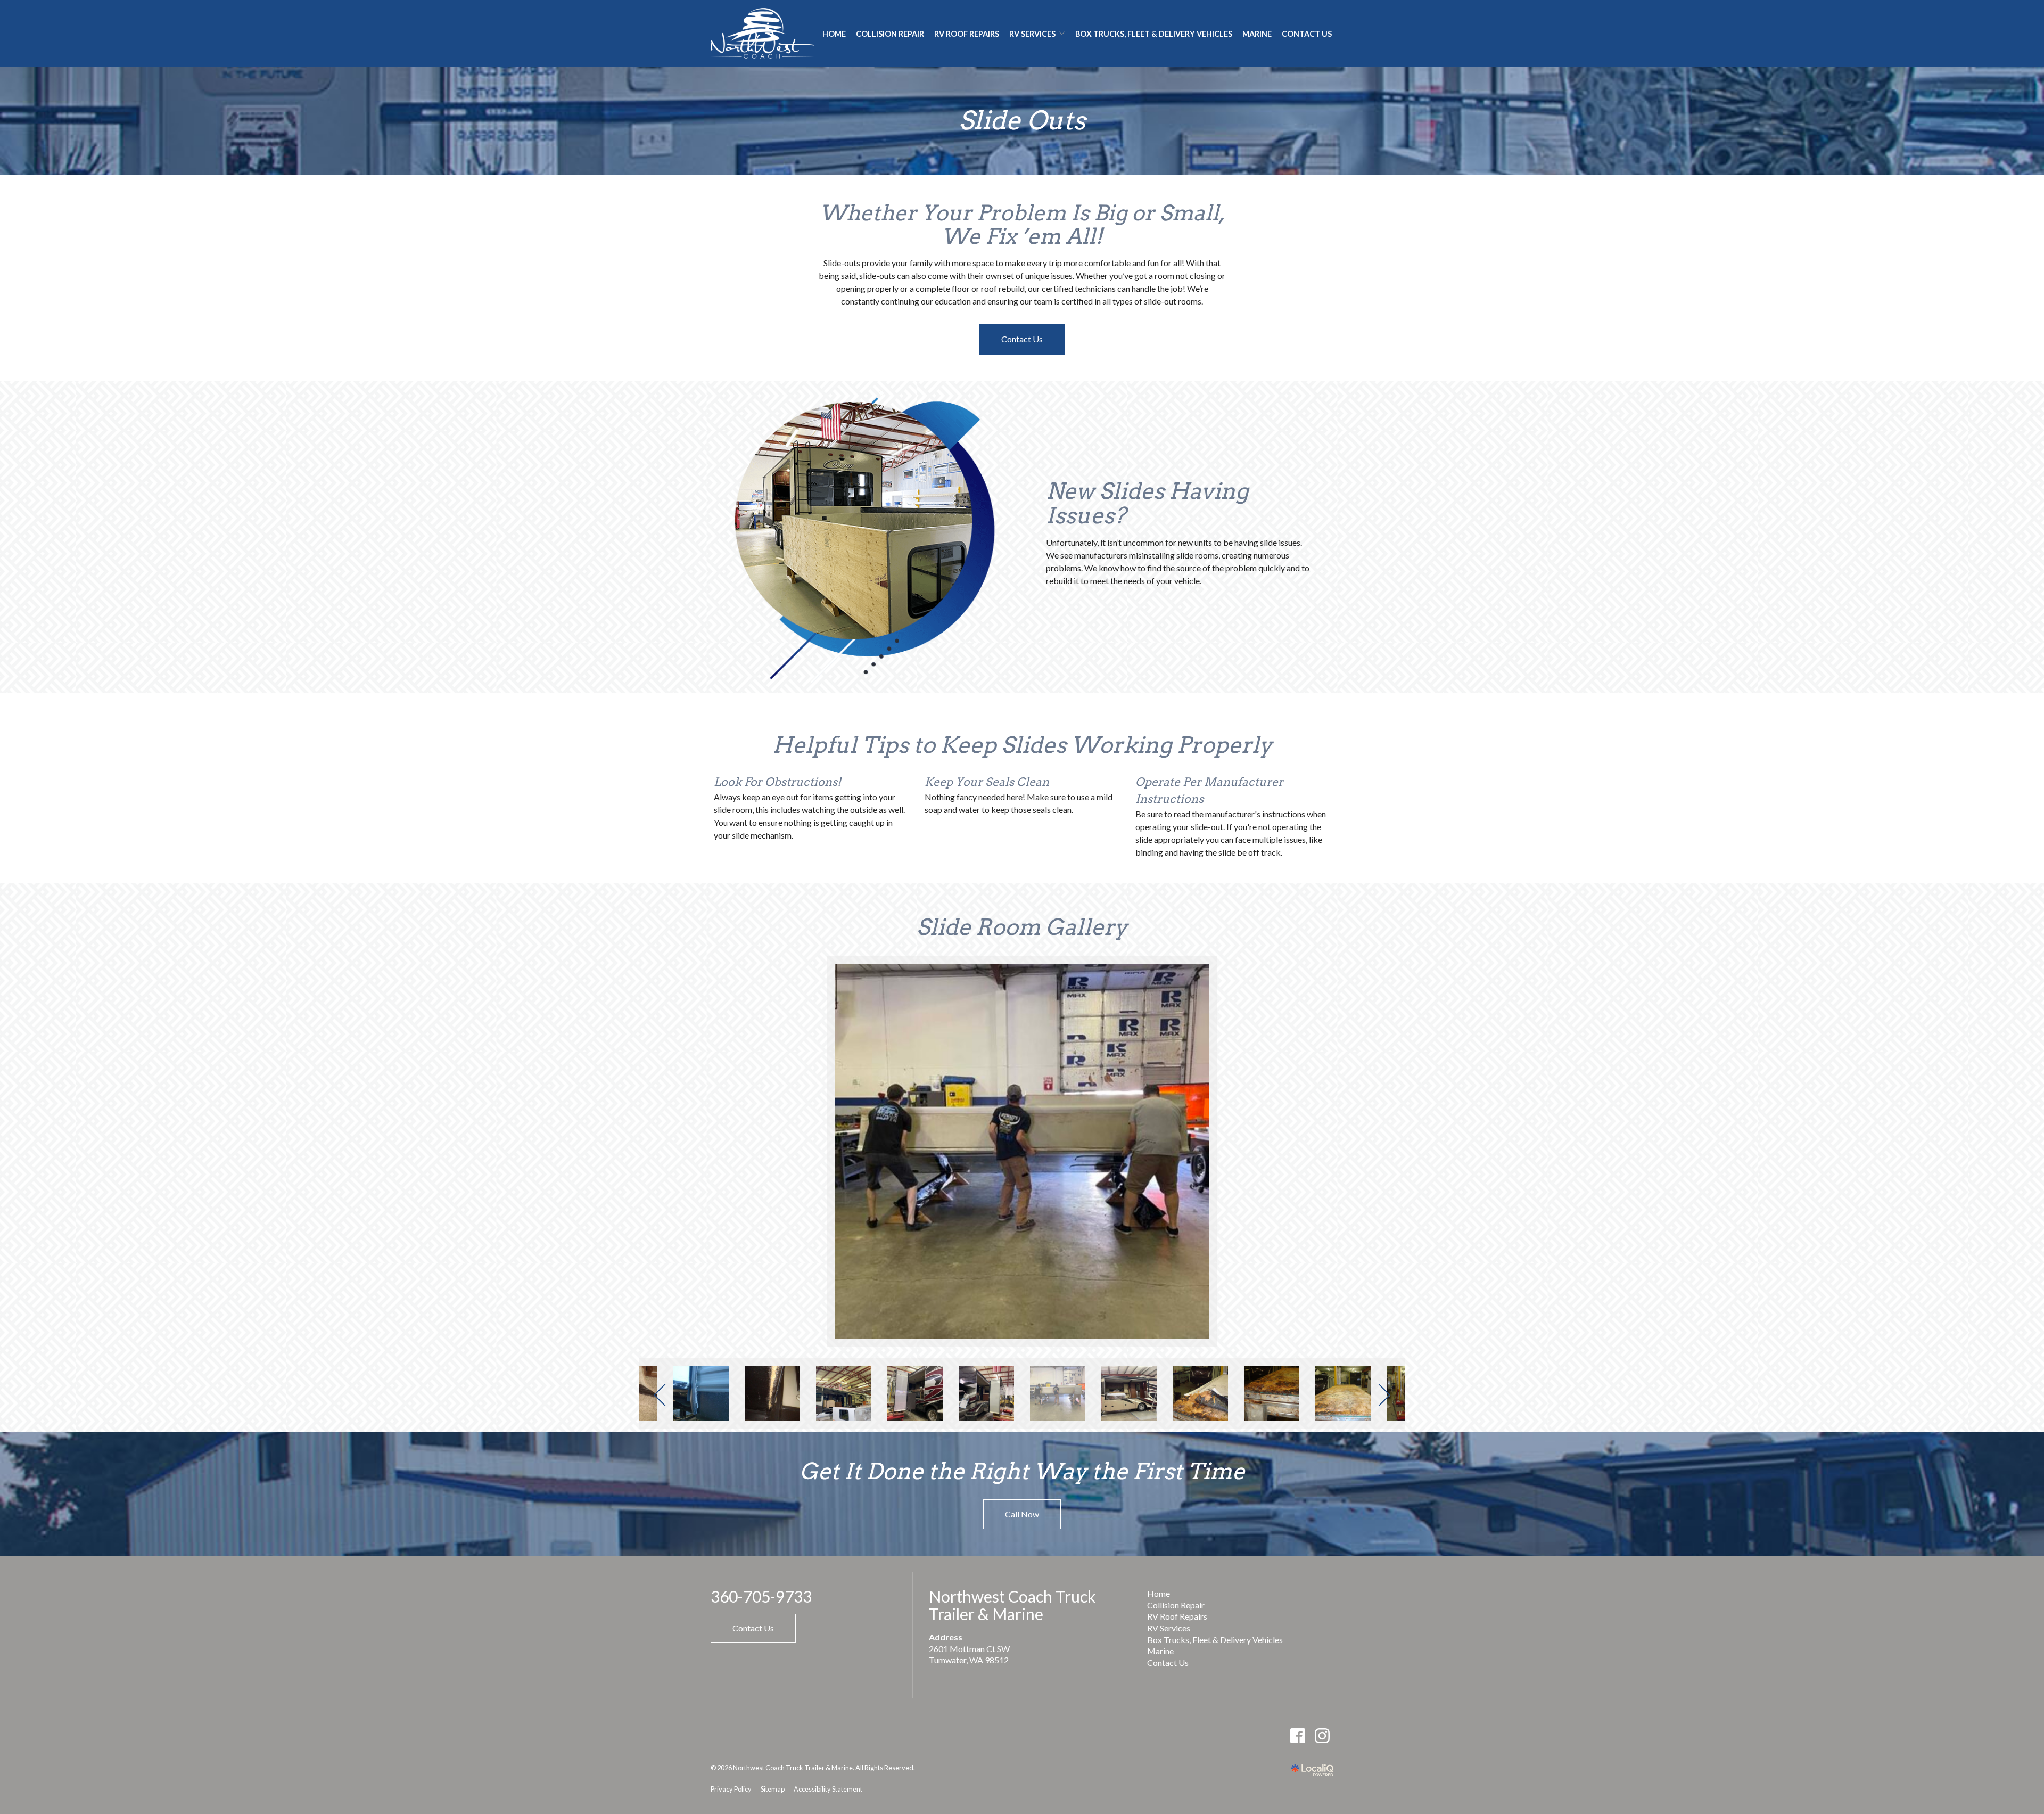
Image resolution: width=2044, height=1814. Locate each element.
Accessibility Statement (828, 1789)
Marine (1257, 34)
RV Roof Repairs (967, 34)
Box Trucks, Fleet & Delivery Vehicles (1154, 34)
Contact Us (1307, 34)
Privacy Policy (731, 1789)
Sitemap (773, 1789)
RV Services (1169, 1628)
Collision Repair (890, 34)
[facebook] (1297, 1736)
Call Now (1022, 1514)
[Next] (1383, 1395)
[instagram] (1322, 1736)
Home (834, 34)
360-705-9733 (761, 1597)
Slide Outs (1022, 121)
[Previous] (661, 1395)
